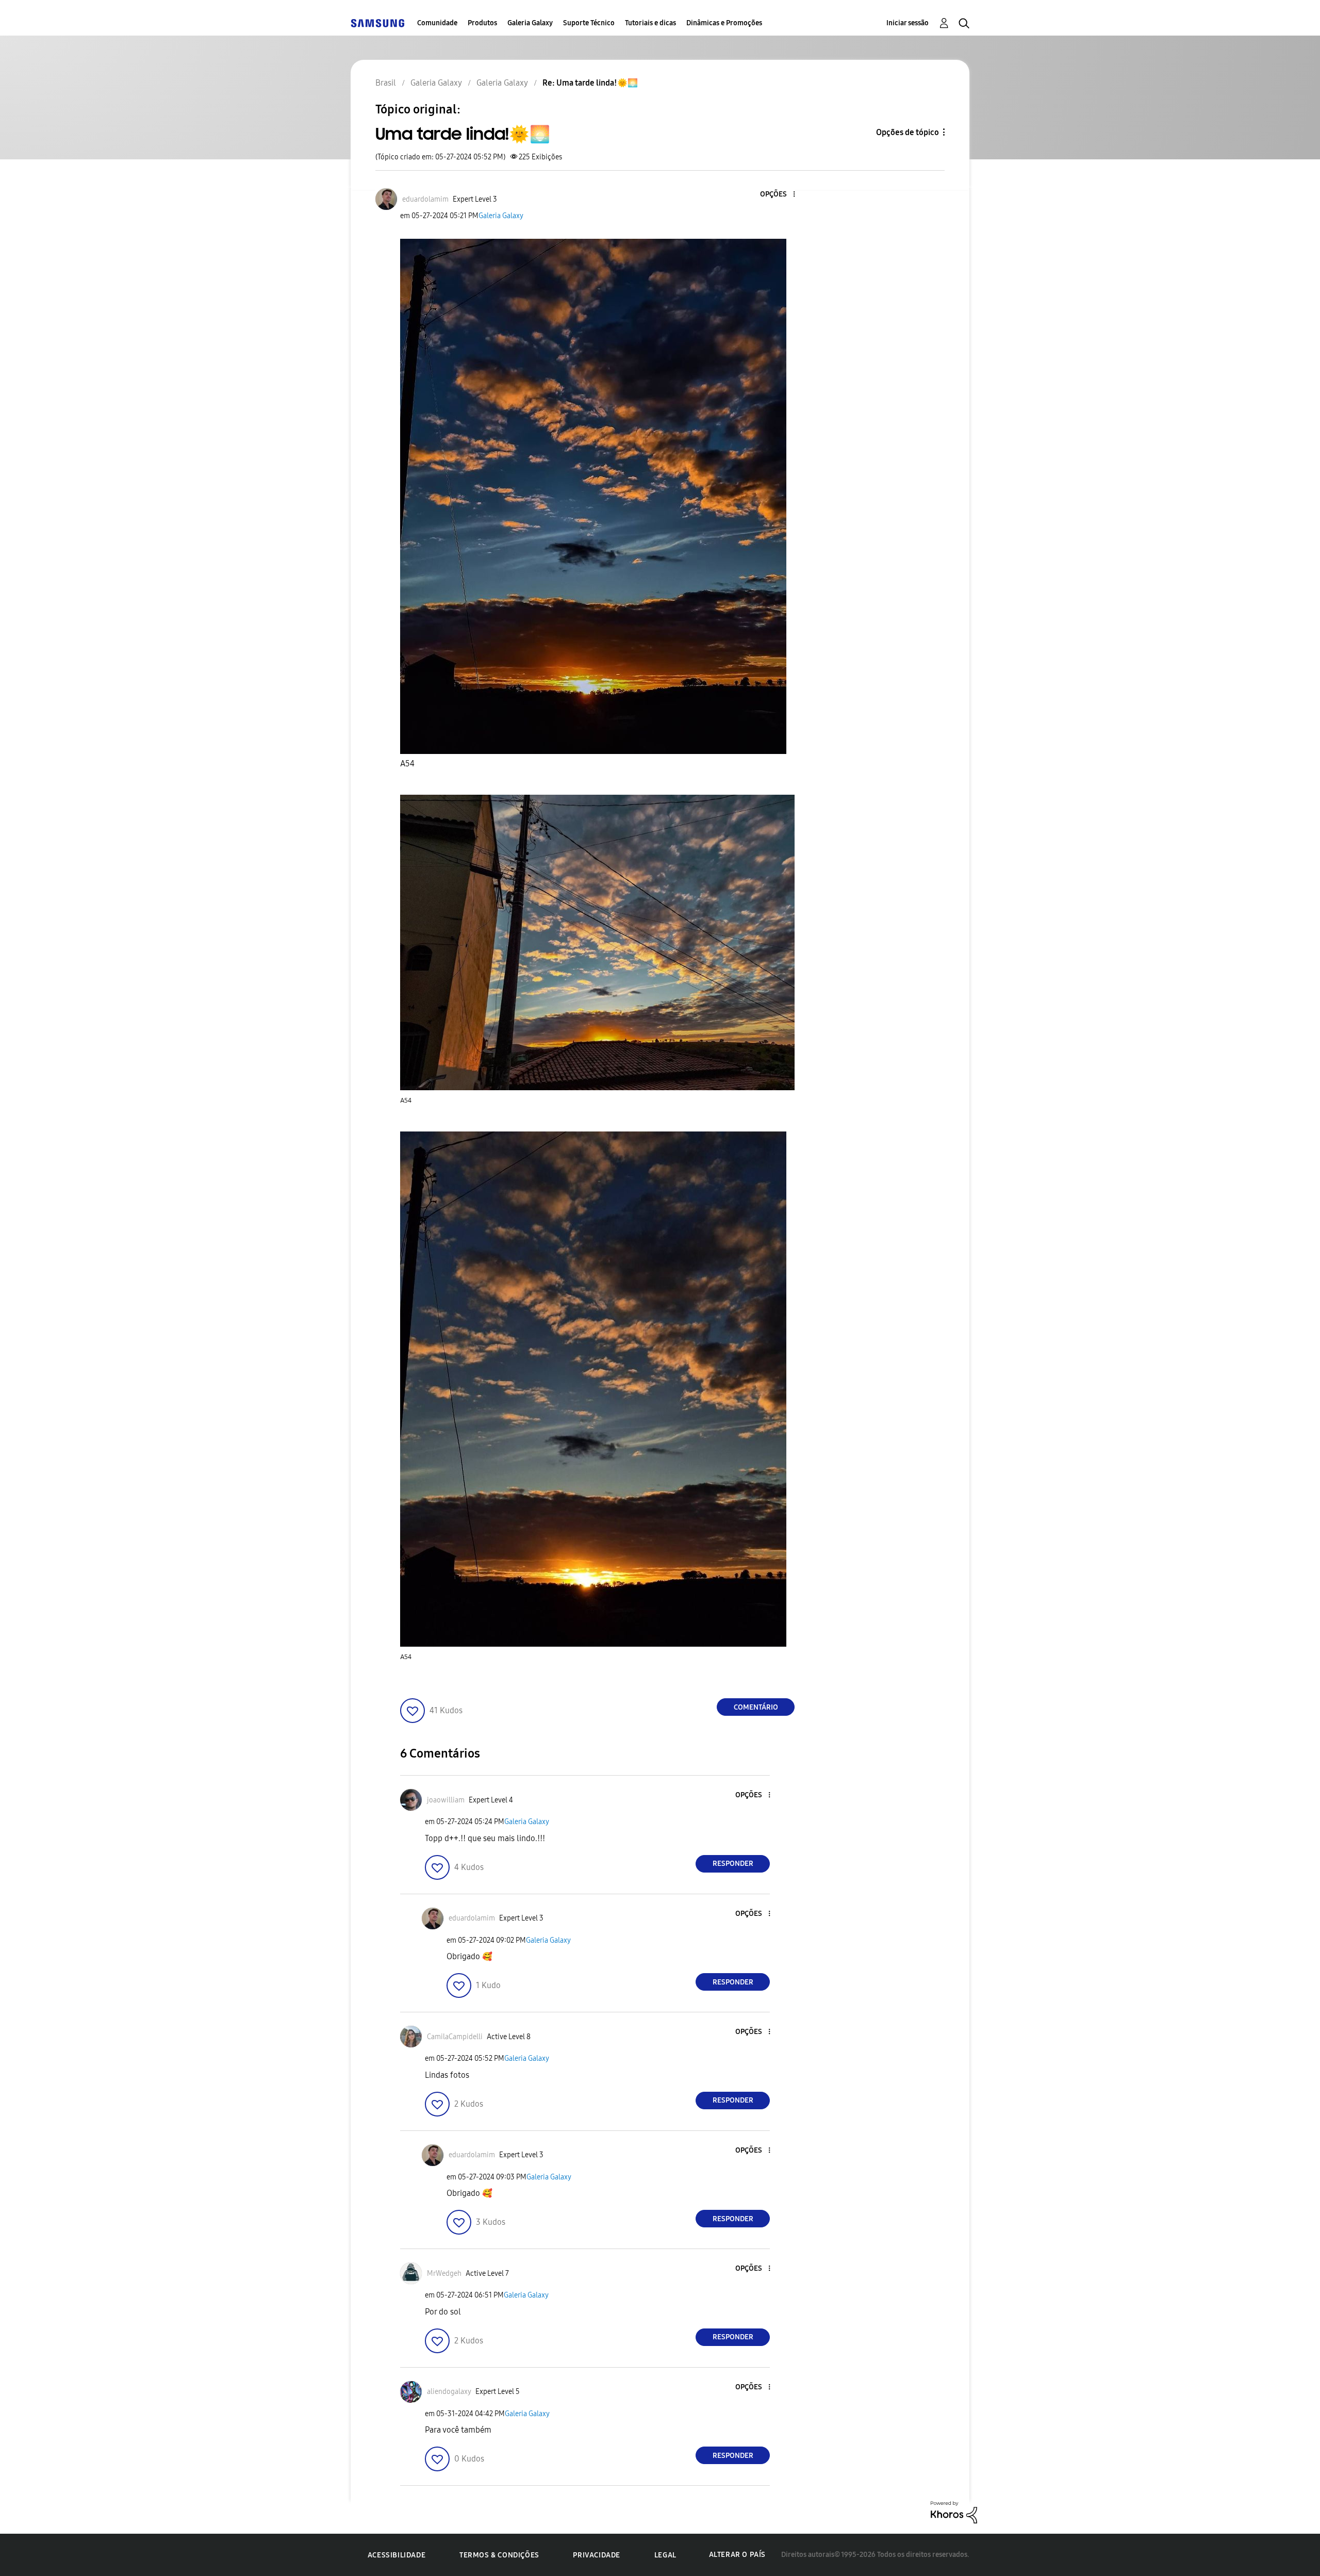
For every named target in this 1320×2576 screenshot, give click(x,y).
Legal (665, 2555)
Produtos (482, 23)
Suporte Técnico (589, 23)
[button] (777, 195)
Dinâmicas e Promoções (724, 23)
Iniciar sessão (907, 23)
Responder (733, 1864)
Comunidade (437, 23)
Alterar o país (737, 2555)
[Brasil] (377, 23)
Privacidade (597, 2555)
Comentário (756, 1707)
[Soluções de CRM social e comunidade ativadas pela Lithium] (954, 2512)
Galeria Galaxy (530, 23)
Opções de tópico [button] (907, 132)
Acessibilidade (397, 2555)
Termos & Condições (499, 2555)
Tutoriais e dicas (650, 23)
